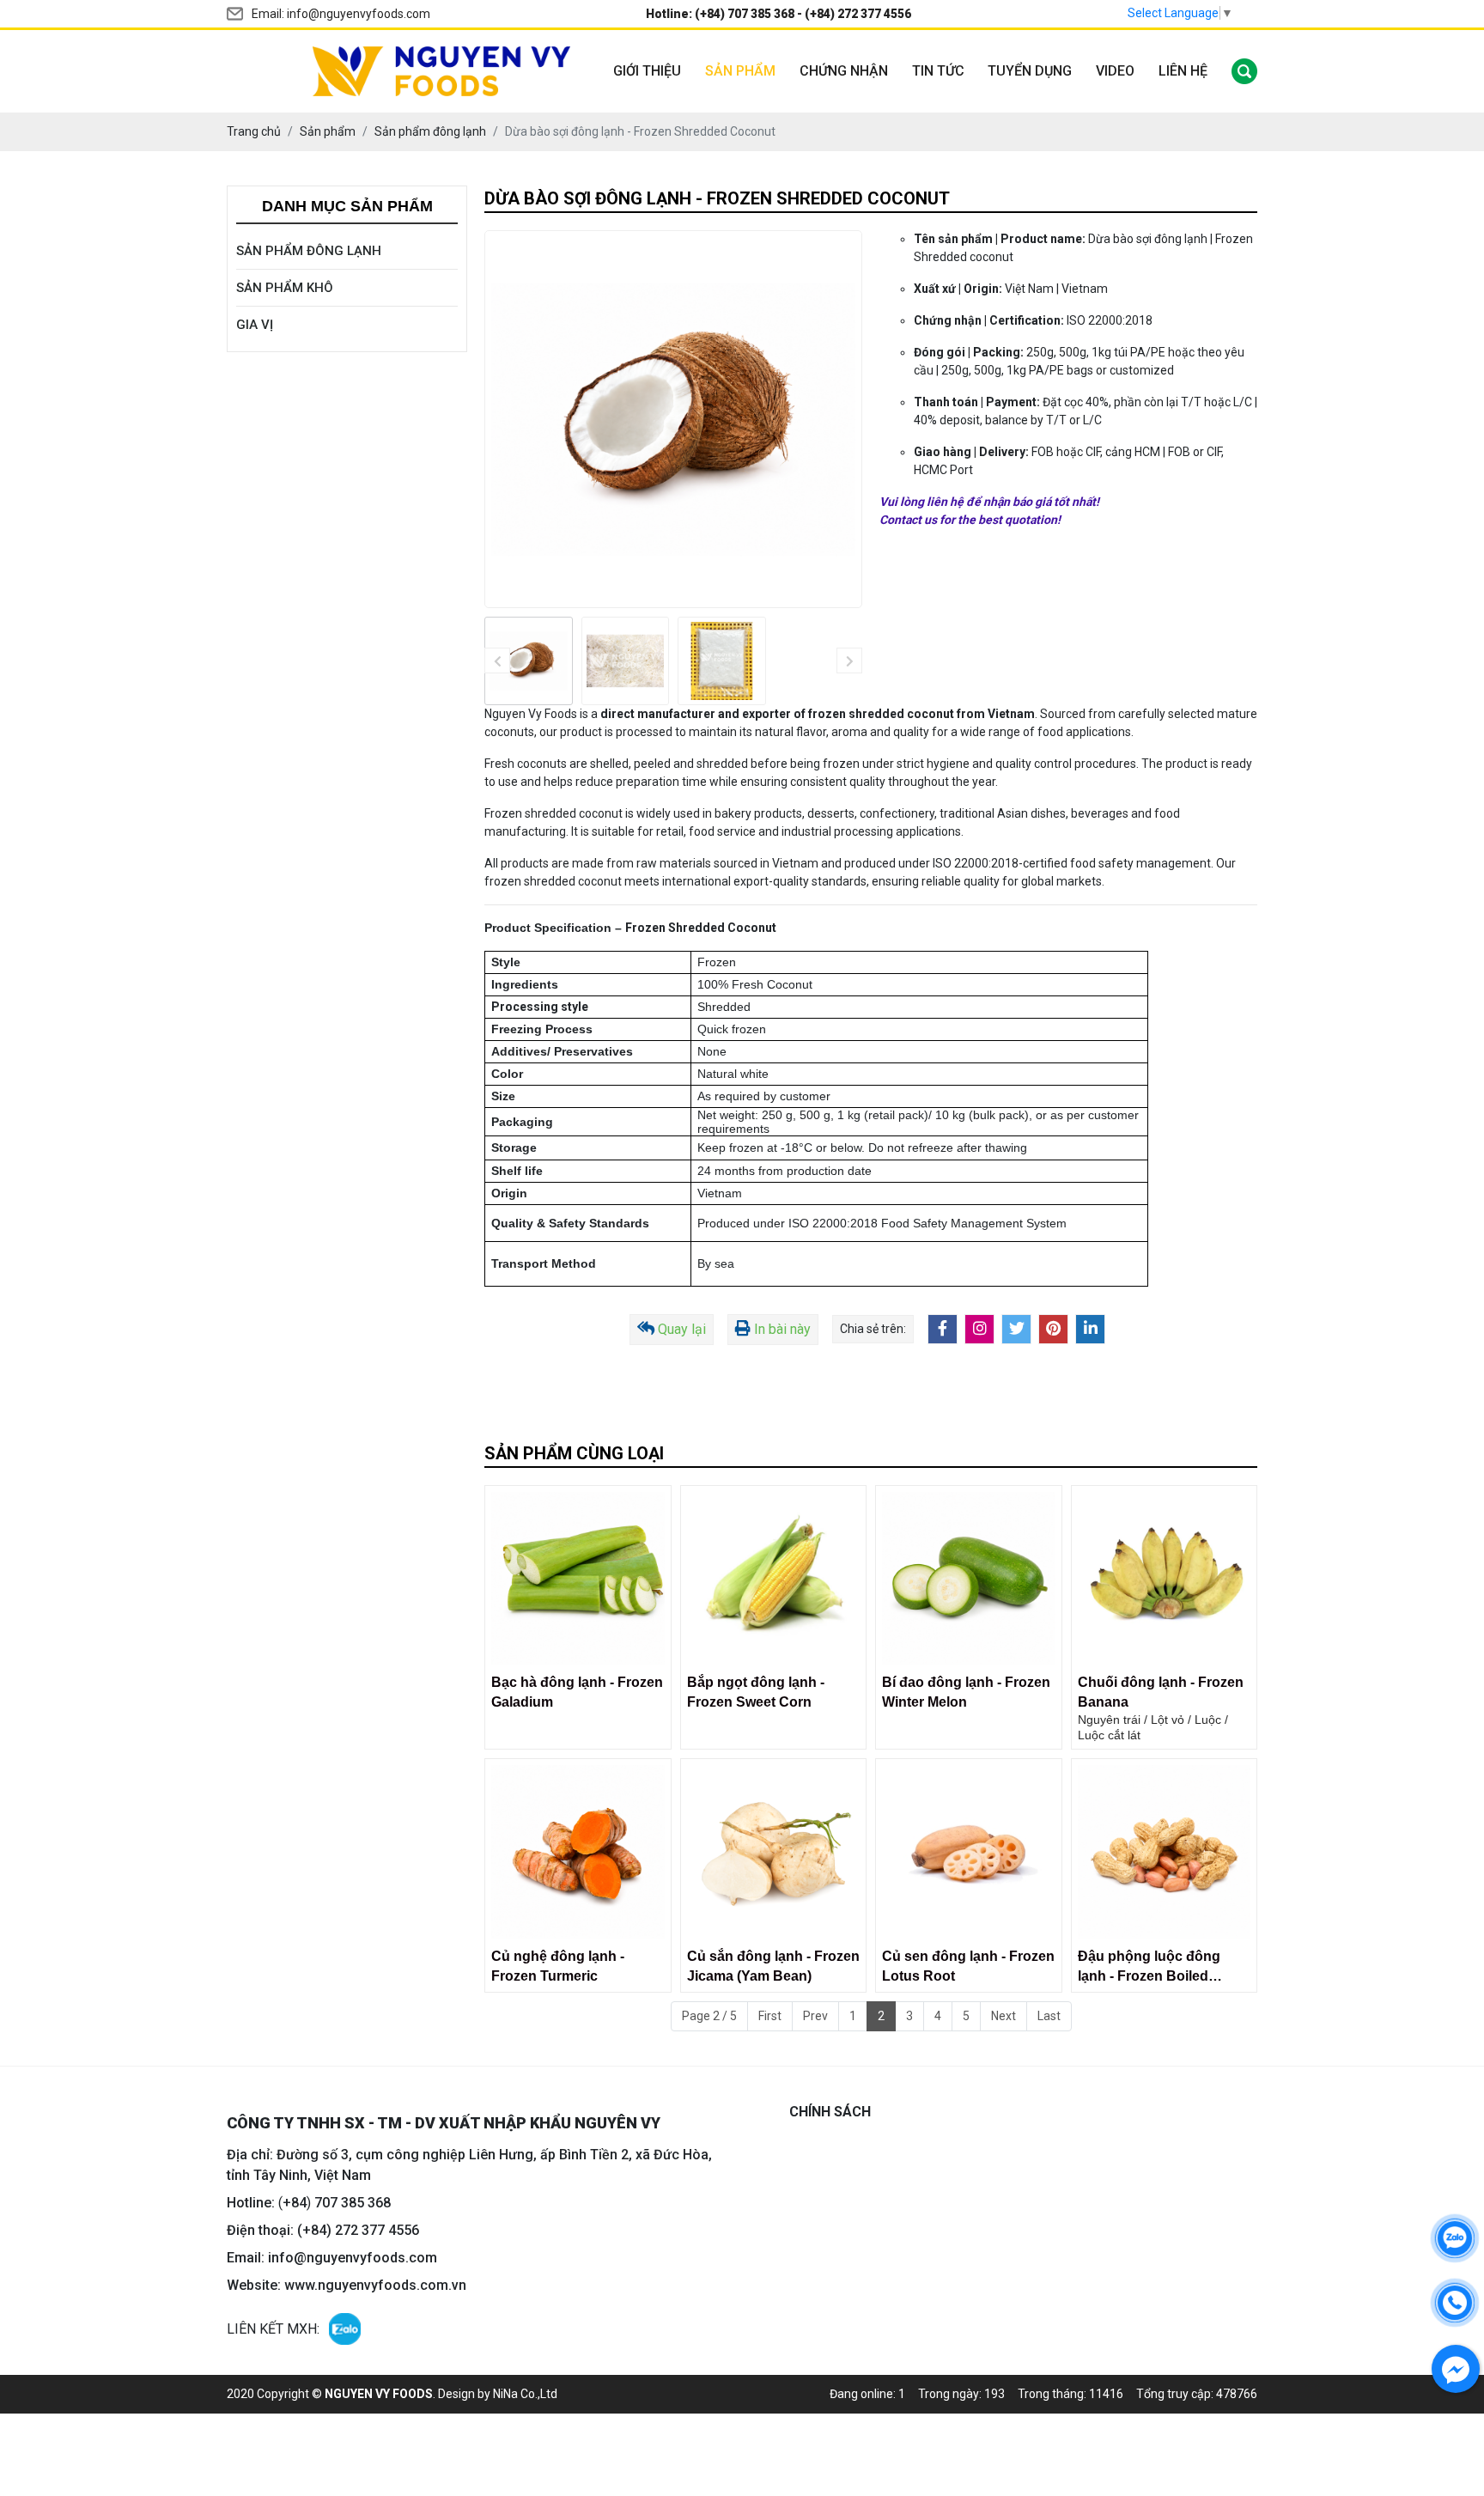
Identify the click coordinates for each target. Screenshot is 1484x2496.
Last (1049, 2016)
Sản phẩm (740, 71)
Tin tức (938, 71)
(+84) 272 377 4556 (858, 14)
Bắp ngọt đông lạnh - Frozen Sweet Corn (756, 1692)
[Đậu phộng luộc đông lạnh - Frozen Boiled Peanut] (1165, 1852)
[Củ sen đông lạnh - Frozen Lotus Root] (969, 1852)
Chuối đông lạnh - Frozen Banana (1161, 1692)
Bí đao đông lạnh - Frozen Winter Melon (966, 1692)
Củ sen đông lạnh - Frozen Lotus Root (968, 1966)
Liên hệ (1183, 71)
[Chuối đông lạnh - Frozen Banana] (1165, 1579)
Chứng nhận (844, 71)
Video (1115, 71)
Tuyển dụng (1030, 71)
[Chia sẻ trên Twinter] (1016, 1329)
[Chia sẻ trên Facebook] (943, 1329)
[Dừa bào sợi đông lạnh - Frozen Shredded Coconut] (529, 661)
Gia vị (255, 325)
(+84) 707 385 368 (745, 14)
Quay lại (682, 1329)
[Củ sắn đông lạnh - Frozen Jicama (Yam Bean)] (774, 1852)
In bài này (782, 1329)
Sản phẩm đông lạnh (309, 251)
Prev (815, 2016)
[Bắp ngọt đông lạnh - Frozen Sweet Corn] (774, 1579)
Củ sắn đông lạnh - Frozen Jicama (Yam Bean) (773, 1966)
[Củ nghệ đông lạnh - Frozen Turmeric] (578, 1852)
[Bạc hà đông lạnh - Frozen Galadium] (578, 1579)
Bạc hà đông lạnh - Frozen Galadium (577, 1692)
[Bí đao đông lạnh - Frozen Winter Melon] (969, 1579)
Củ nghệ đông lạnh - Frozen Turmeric (558, 1966)
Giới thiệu (647, 71)
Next (1004, 2016)
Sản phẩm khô (285, 288)
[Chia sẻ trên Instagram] (979, 1329)
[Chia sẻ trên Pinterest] (1053, 1329)
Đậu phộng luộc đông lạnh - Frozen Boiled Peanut (1149, 1967)
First (770, 2016)
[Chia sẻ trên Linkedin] (1090, 1329)
